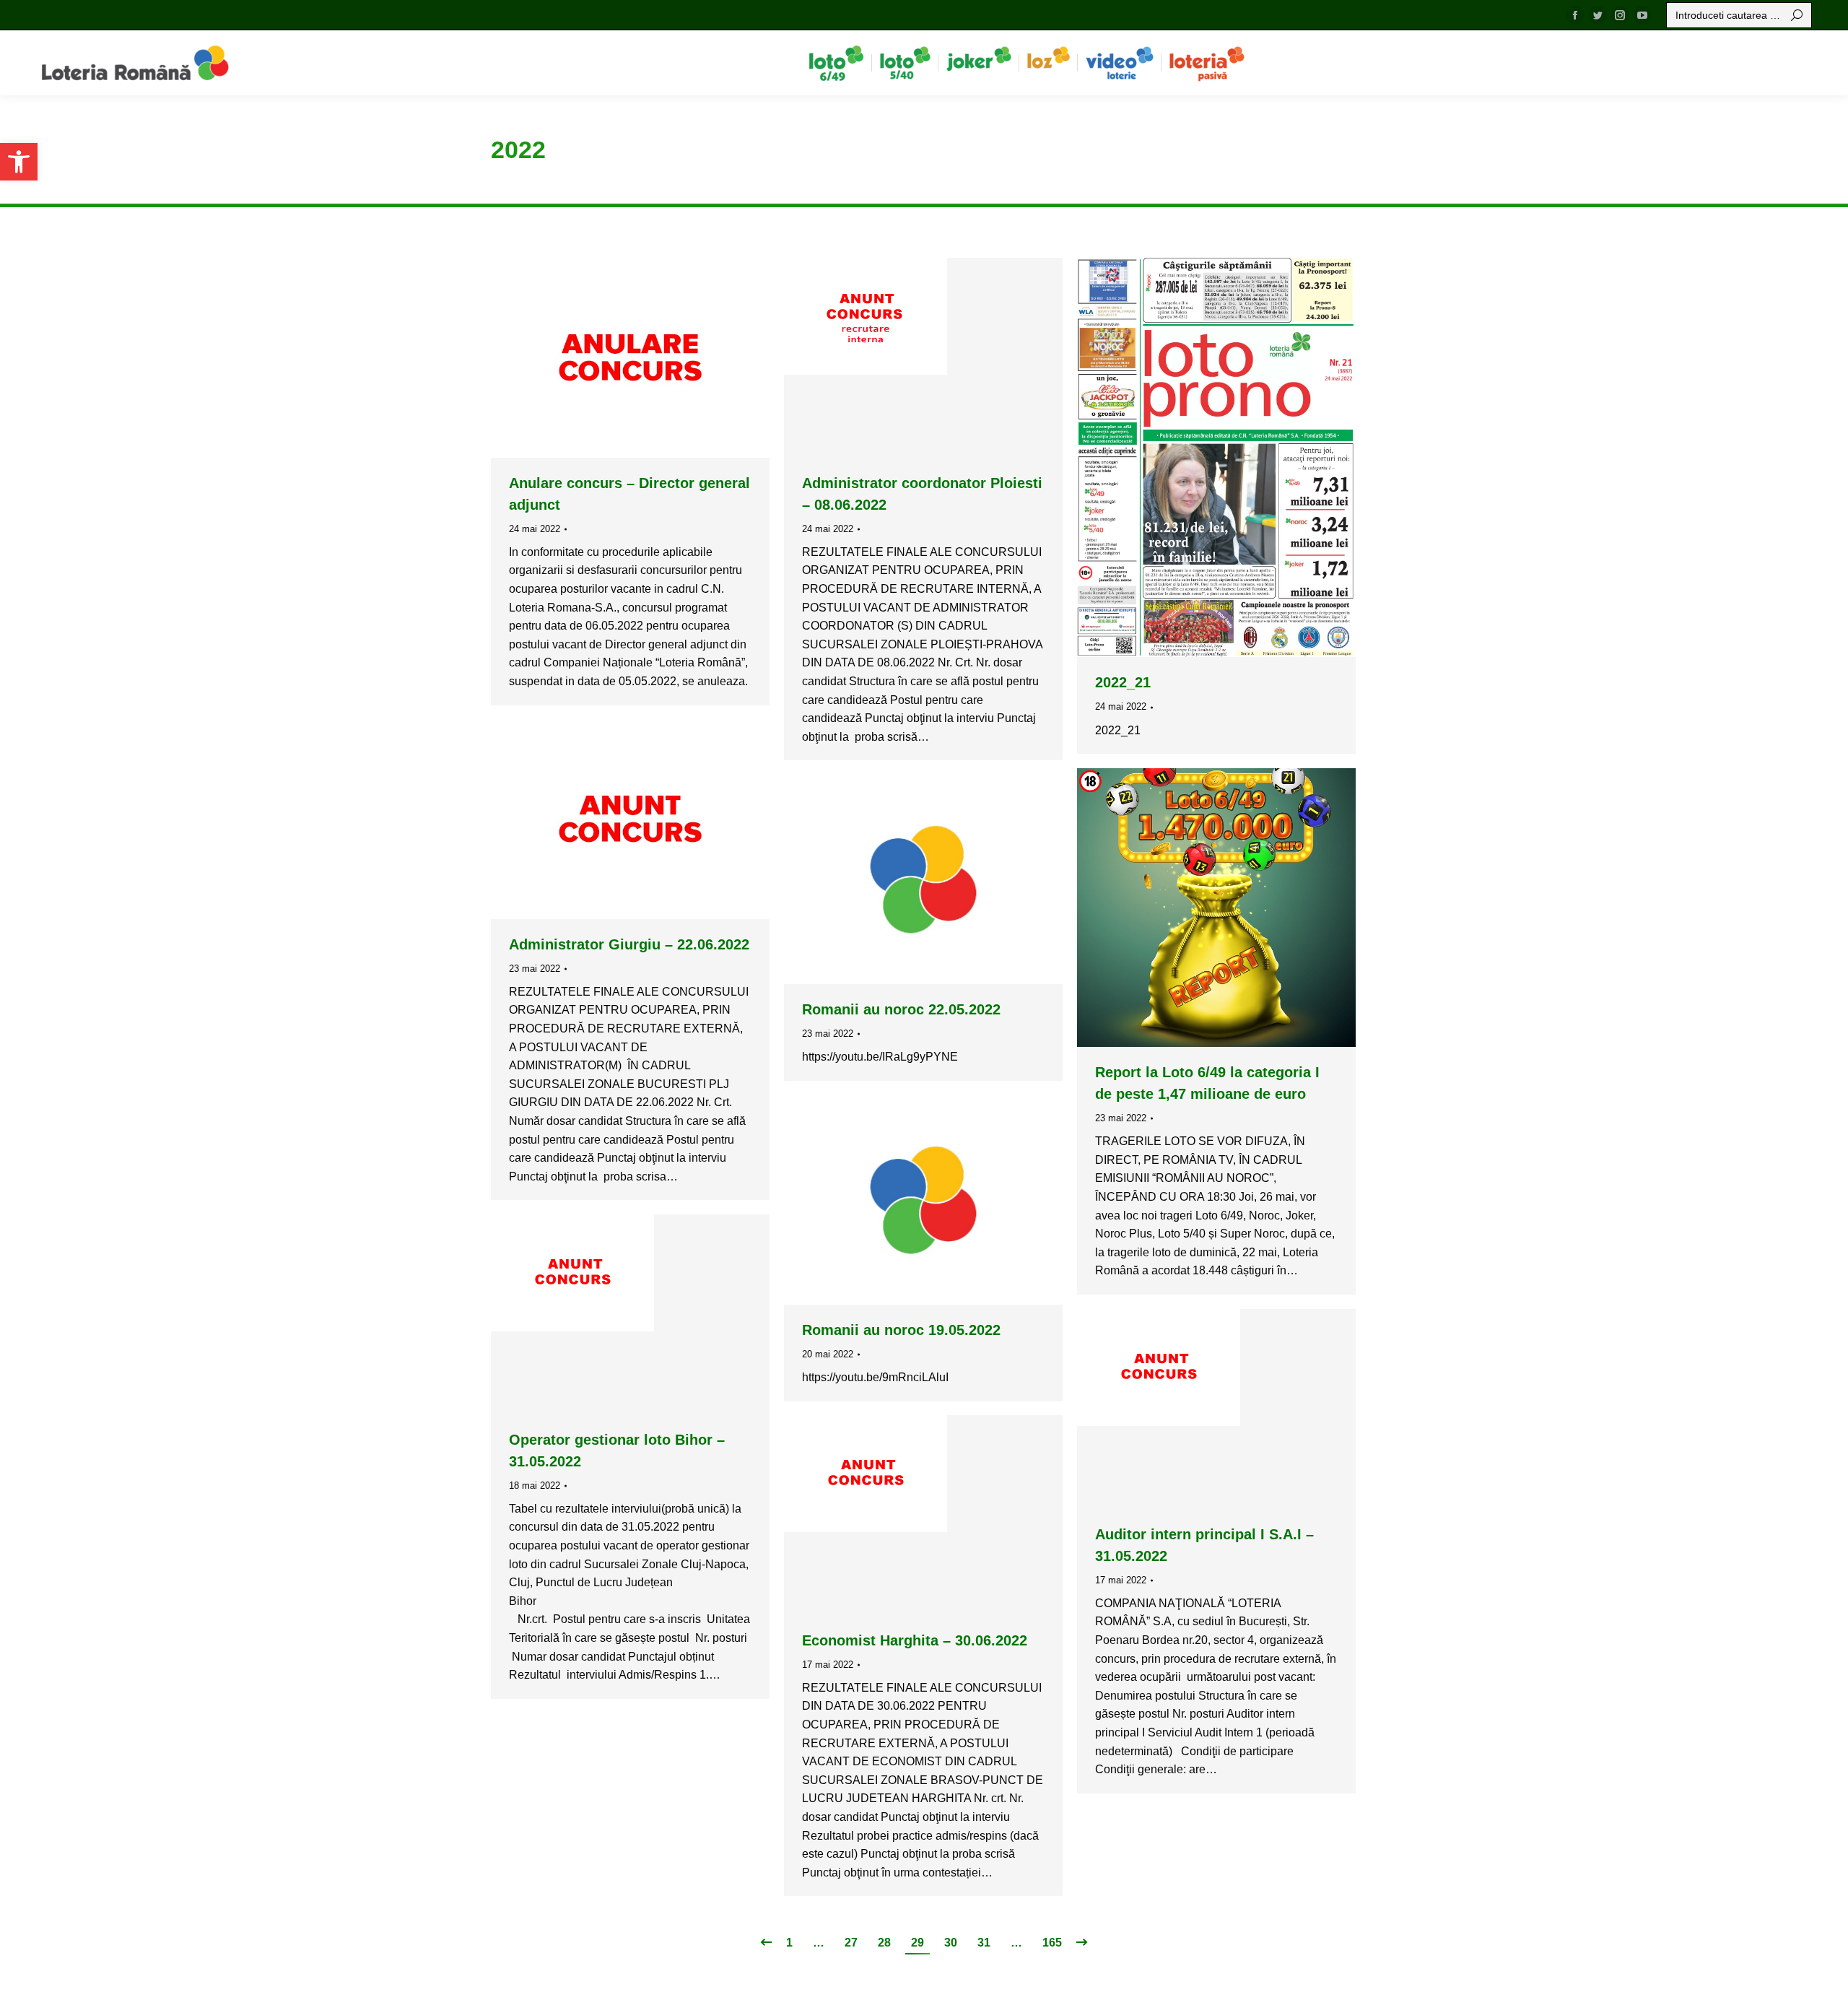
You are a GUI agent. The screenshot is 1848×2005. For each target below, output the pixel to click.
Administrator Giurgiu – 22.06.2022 (629, 944)
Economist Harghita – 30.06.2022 (915, 1640)
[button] (19, 162)
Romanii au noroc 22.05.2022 (901, 1009)
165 (1052, 1943)
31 (984, 1943)
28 (884, 1943)
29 (918, 1943)
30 (951, 1943)
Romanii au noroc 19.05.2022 (901, 1330)
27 (851, 1943)
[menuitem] (836, 63)
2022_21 (1123, 682)
